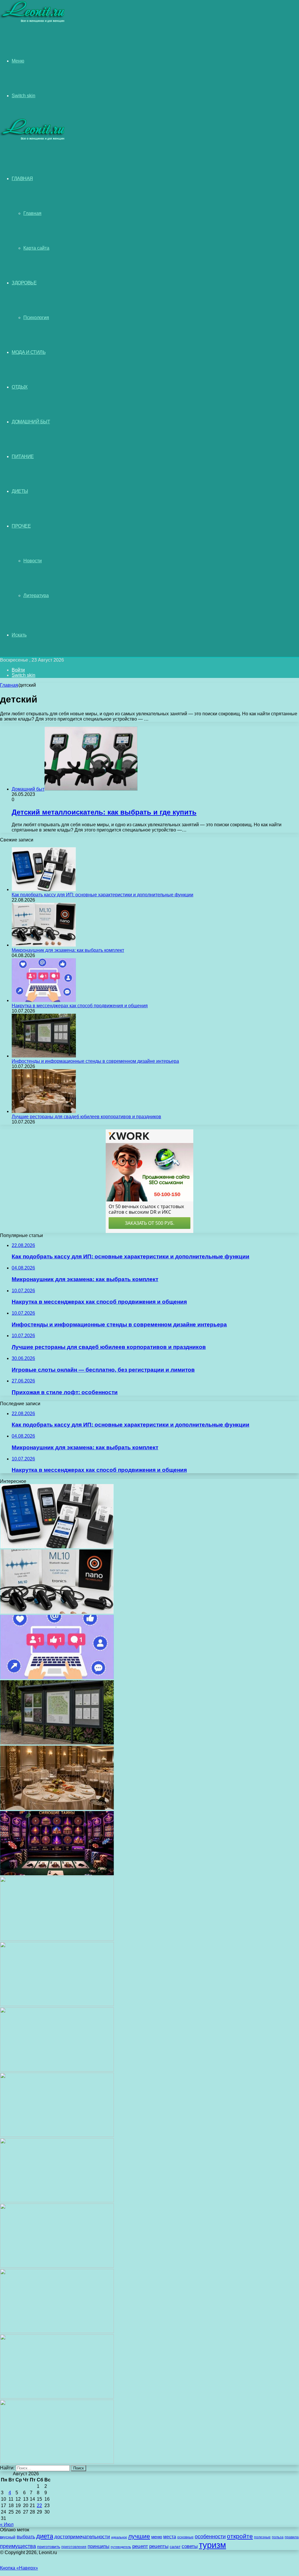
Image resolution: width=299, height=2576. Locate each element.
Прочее (21, 526)
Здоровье (24, 283)
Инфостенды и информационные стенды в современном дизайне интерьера (95, 1061)
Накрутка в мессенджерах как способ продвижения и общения (80, 1006)
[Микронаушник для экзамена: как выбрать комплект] (44, 945)
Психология (36, 318)
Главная (32, 213)
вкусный (8, 2537)
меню (157, 2537)
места (170, 2537)
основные (185, 2537)
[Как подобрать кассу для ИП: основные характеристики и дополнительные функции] (44, 889)
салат (175, 2547)
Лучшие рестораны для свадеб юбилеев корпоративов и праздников (86, 1117)
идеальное (119, 2537)
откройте (240, 2536)
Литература (36, 595)
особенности (210, 2536)
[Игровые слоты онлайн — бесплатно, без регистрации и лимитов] (57, 1874)
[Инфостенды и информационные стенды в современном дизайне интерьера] (44, 1056)
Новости (33, 561)
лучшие (139, 2536)
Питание (23, 456)
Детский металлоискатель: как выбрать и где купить (104, 812)
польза (278, 2537)
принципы (99, 2546)
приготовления (74, 2547)
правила (292, 2537)
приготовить (49, 2547)
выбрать (26, 2537)
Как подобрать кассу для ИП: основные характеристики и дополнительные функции (102, 895)
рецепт (140, 2546)
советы (190, 2546)
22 (39, 2505)
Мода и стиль (29, 352)
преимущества (18, 2546)
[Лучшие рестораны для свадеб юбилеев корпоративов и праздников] (44, 1111)
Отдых (20, 387)
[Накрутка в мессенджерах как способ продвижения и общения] (44, 1000)
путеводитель (121, 2547)
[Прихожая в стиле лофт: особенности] (57, 1939)
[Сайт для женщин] (33, 21)
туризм (212, 2545)
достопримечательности (82, 2537)
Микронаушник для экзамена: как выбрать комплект (68, 950)
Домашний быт (31, 422)
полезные (262, 2537)
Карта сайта (36, 248)
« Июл (7, 2524)
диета (45, 2536)
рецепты (159, 2546)
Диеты (20, 491)
